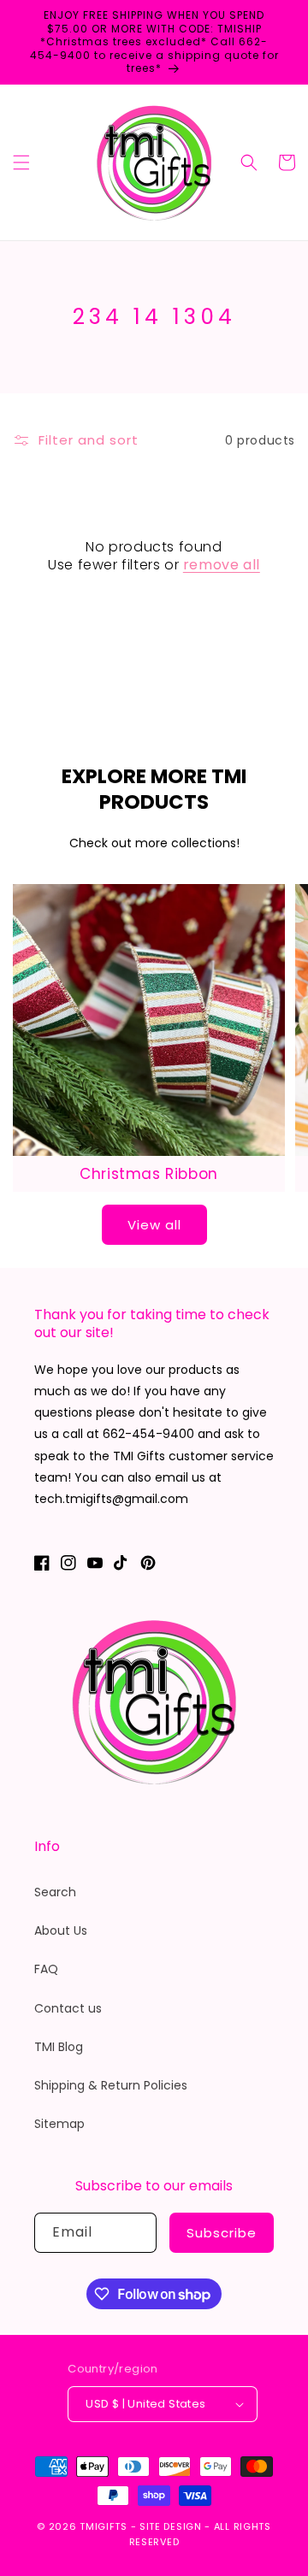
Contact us (68, 2008)
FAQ (46, 1969)
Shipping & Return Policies (111, 2085)
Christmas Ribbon (149, 1174)
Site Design (171, 2526)
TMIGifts (104, 2526)
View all (154, 1225)
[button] (21, 162)
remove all (222, 566)
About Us (61, 1931)
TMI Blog (59, 2047)
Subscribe (222, 2233)
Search (55, 1892)
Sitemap (59, 2124)
